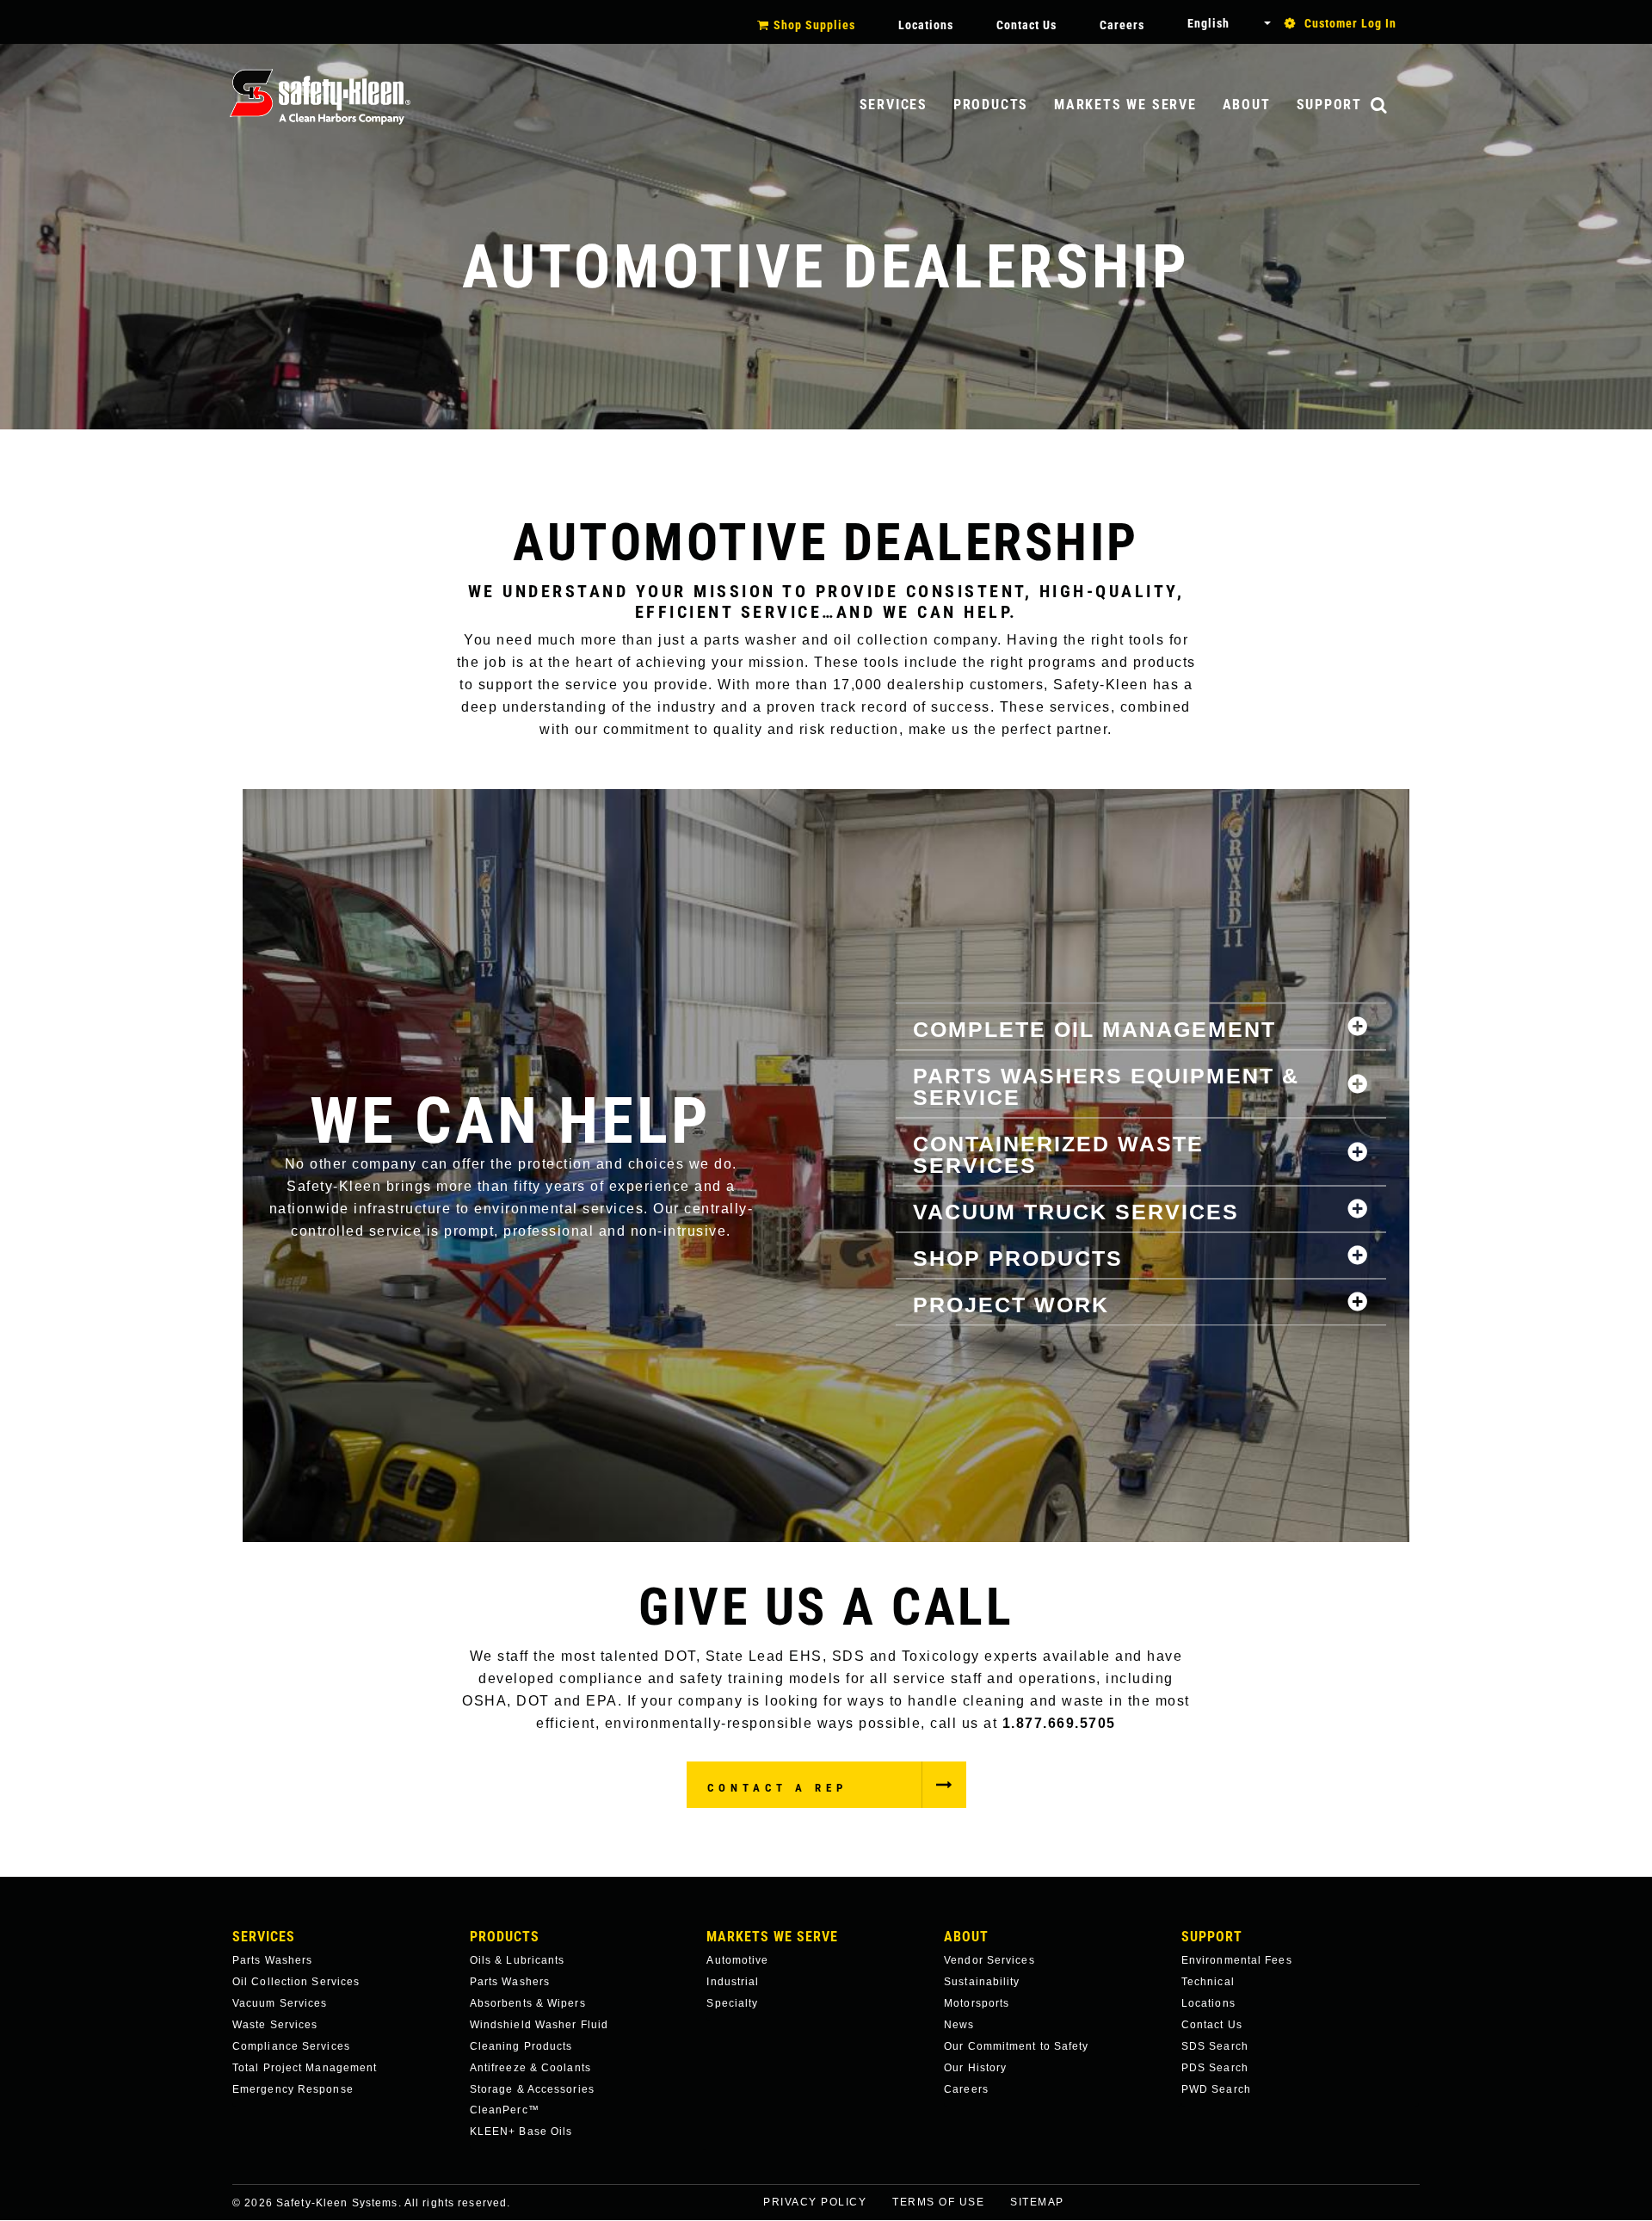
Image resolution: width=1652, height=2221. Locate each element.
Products (991, 105)
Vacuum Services (280, 2003)
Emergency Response (293, 2089)
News (959, 2025)
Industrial (733, 1982)
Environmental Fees (1237, 1960)
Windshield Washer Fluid (539, 2025)
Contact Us (1026, 25)
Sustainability (982, 1982)
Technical (1208, 1982)
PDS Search (1215, 2068)
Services (894, 105)
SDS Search (1215, 2046)
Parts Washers (272, 1960)
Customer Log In (1350, 23)
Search (1396, 106)
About (1247, 105)
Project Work (1011, 1304)
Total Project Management (305, 2068)
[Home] (320, 97)
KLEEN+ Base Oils (521, 2132)
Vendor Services (989, 1960)
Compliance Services (291, 2046)
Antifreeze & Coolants (530, 2068)
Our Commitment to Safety (1016, 2046)
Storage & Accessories (532, 2089)
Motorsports (977, 2003)
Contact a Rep (777, 1788)
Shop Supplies (814, 25)
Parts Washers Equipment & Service (1106, 1086)
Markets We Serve (1125, 105)
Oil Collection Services (296, 1982)
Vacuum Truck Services (1076, 1211)
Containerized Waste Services (1058, 1154)
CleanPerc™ (505, 2110)
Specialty (732, 2003)
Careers (1122, 25)
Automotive (737, 1960)
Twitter (1433, 2214)
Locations (926, 25)
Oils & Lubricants (518, 1960)
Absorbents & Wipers (528, 2003)
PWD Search (1216, 2089)
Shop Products (1018, 1257)
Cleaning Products (521, 2046)
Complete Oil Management (1094, 1028)
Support (1329, 105)
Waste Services (275, 2025)
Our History (975, 2068)
